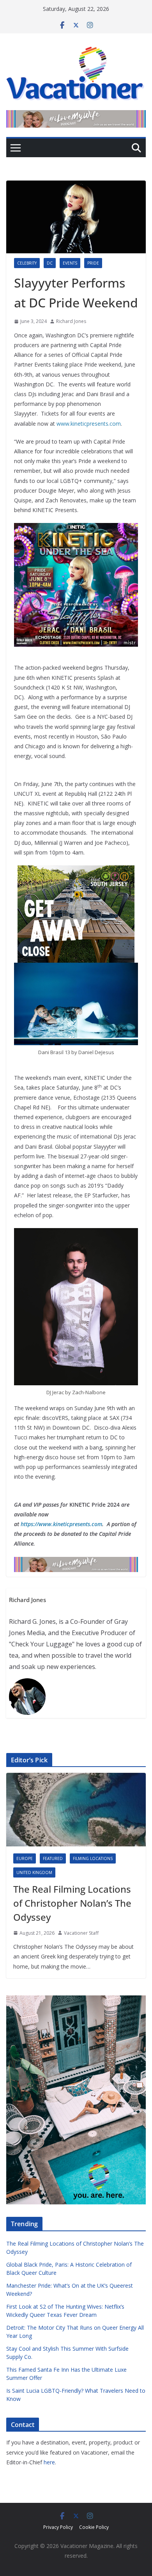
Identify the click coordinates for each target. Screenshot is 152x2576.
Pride (93, 263)
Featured (53, 1858)
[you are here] (76, 2000)
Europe (25, 1858)
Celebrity (27, 263)
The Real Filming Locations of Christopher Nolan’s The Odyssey (72, 1903)
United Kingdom (34, 1872)
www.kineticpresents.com (89, 424)
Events (70, 263)
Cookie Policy (94, 2527)
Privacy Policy (58, 2527)
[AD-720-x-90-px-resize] (76, 116)
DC (50, 263)
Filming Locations (93, 1858)
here (49, 2462)
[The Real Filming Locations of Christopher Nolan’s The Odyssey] (76, 1809)
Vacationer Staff (81, 1933)
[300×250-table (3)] (76, 871)
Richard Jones (71, 321)
